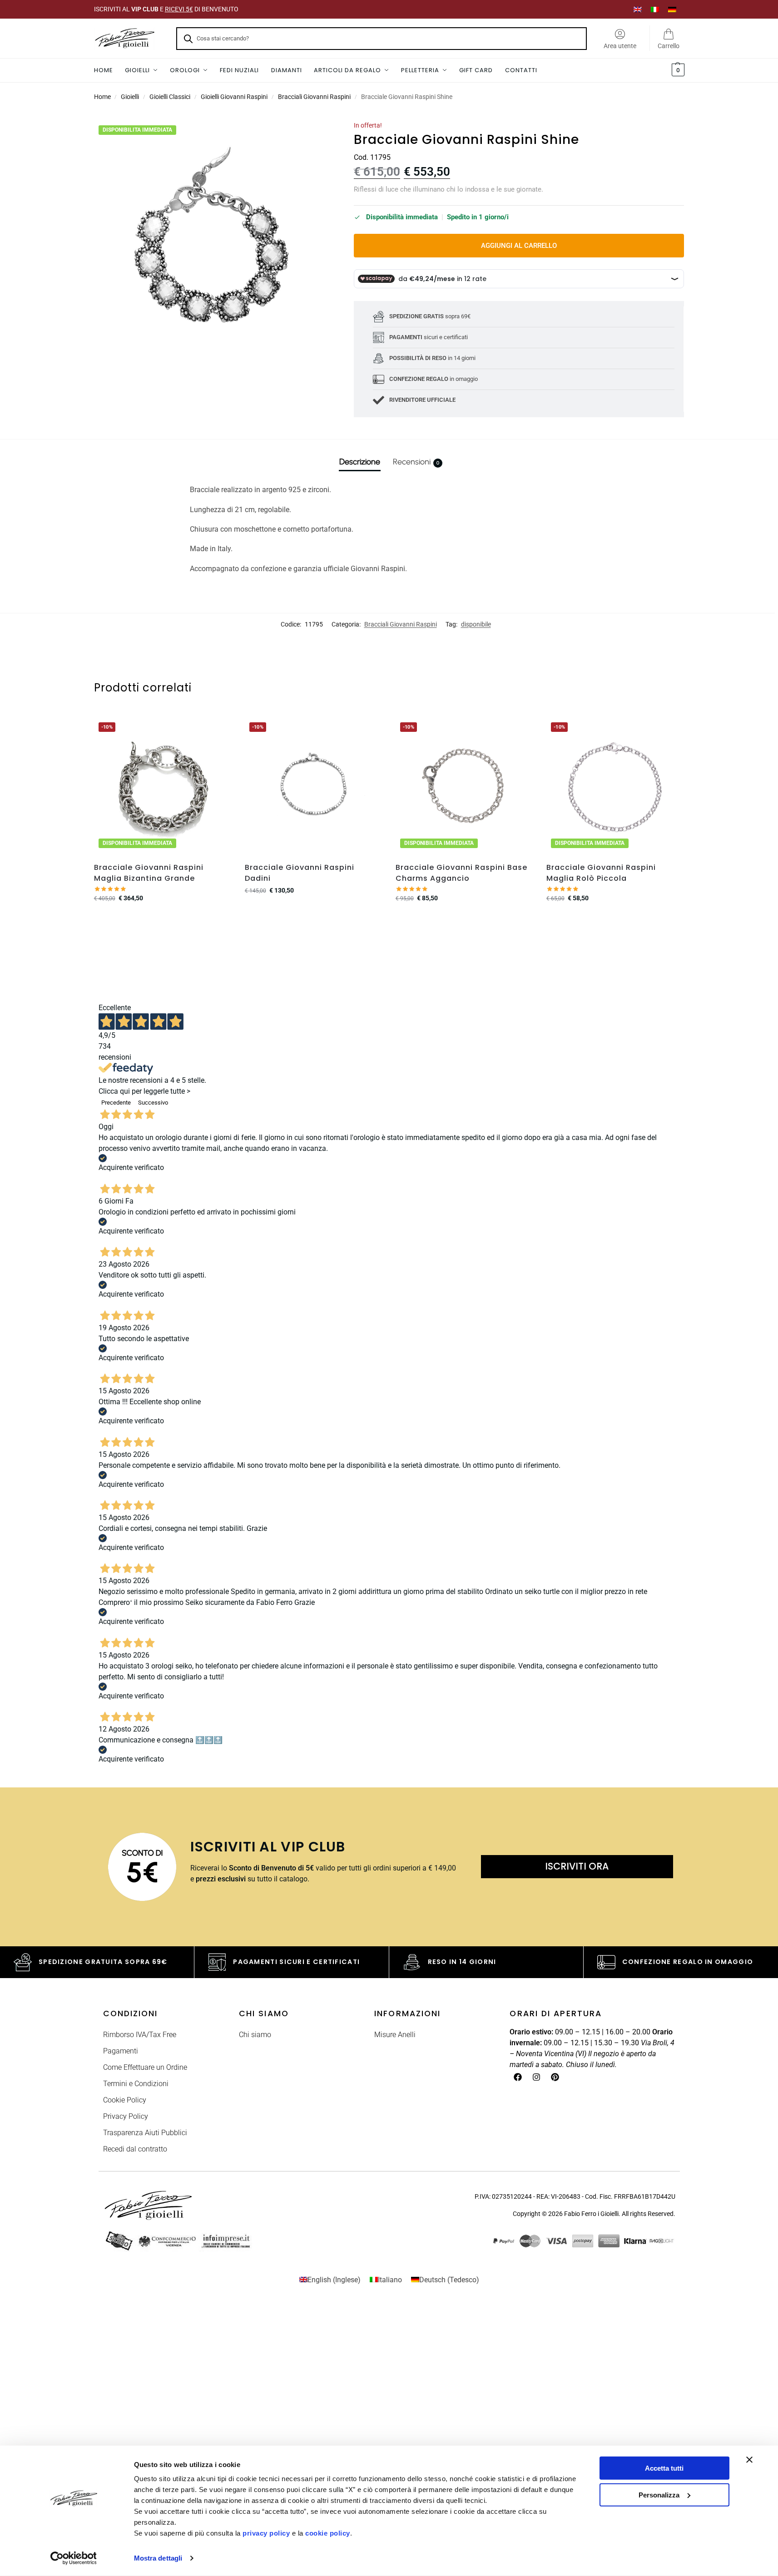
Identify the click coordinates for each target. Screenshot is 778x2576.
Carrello (669, 46)
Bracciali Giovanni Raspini (314, 97)
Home (102, 97)
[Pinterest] (555, 2077)
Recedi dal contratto (135, 2149)
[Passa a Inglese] (638, 9)
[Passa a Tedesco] (672, 9)
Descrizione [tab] (360, 462)
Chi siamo (255, 2035)
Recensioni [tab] (416, 462)
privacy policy (266, 2533)
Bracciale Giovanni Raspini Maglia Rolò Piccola (601, 873)
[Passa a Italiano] (655, 9)
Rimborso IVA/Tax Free (140, 2035)
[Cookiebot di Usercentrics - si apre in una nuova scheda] (73, 2558)
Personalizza (659, 2495)
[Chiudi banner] (749, 2460)
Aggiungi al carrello (519, 246)
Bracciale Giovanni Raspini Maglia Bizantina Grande (149, 873)
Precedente (116, 1103)
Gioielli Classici (170, 97)
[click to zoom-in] (212, 239)
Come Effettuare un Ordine (145, 2067)
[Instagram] (536, 2077)
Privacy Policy (126, 2116)
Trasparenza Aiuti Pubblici (145, 2133)
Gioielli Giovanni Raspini (234, 97)
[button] (677, 70)
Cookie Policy (125, 2100)
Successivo (153, 1103)
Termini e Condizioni (136, 2084)
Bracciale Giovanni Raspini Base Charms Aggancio (461, 873)
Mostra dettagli (158, 2558)
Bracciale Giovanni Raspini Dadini (300, 873)
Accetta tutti (664, 2468)
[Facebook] (518, 2077)
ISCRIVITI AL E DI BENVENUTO (166, 9)
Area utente (620, 46)
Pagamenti (121, 2051)
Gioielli (130, 97)
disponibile (476, 624)
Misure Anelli (395, 2035)
